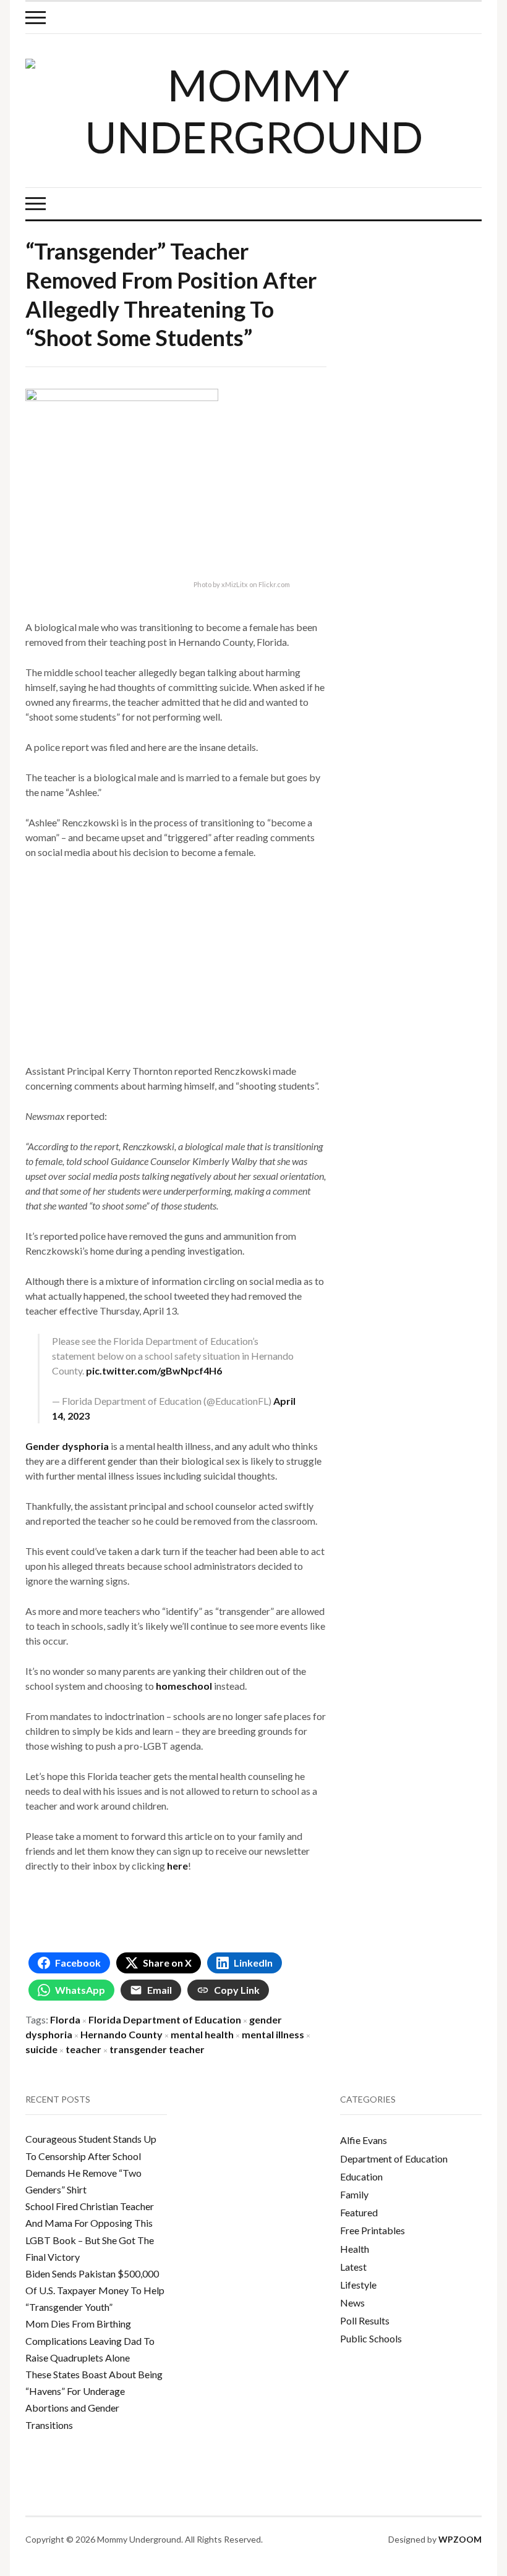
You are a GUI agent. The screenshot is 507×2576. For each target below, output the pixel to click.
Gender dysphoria (67, 1446)
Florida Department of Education (165, 2019)
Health (355, 2249)
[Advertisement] (176, 962)
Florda (65, 2019)
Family (354, 2194)
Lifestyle (358, 2285)
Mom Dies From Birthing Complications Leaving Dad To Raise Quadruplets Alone (90, 2340)
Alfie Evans (364, 2140)
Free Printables (373, 2230)
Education (361, 2176)
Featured (359, 2212)
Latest (353, 2267)
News (352, 2303)
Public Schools (371, 2338)
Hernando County (121, 2034)
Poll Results (365, 2320)
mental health (202, 2034)
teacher (83, 2049)
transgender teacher (157, 2049)
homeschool (184, 1686)
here (177, 1866)
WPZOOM (460, 2539)
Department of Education (394, 2159)
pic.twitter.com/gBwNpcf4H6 (154, 1371)
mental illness (273, 2034)
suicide (41, 2049)
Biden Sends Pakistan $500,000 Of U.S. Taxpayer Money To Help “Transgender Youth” (95, 2290)
